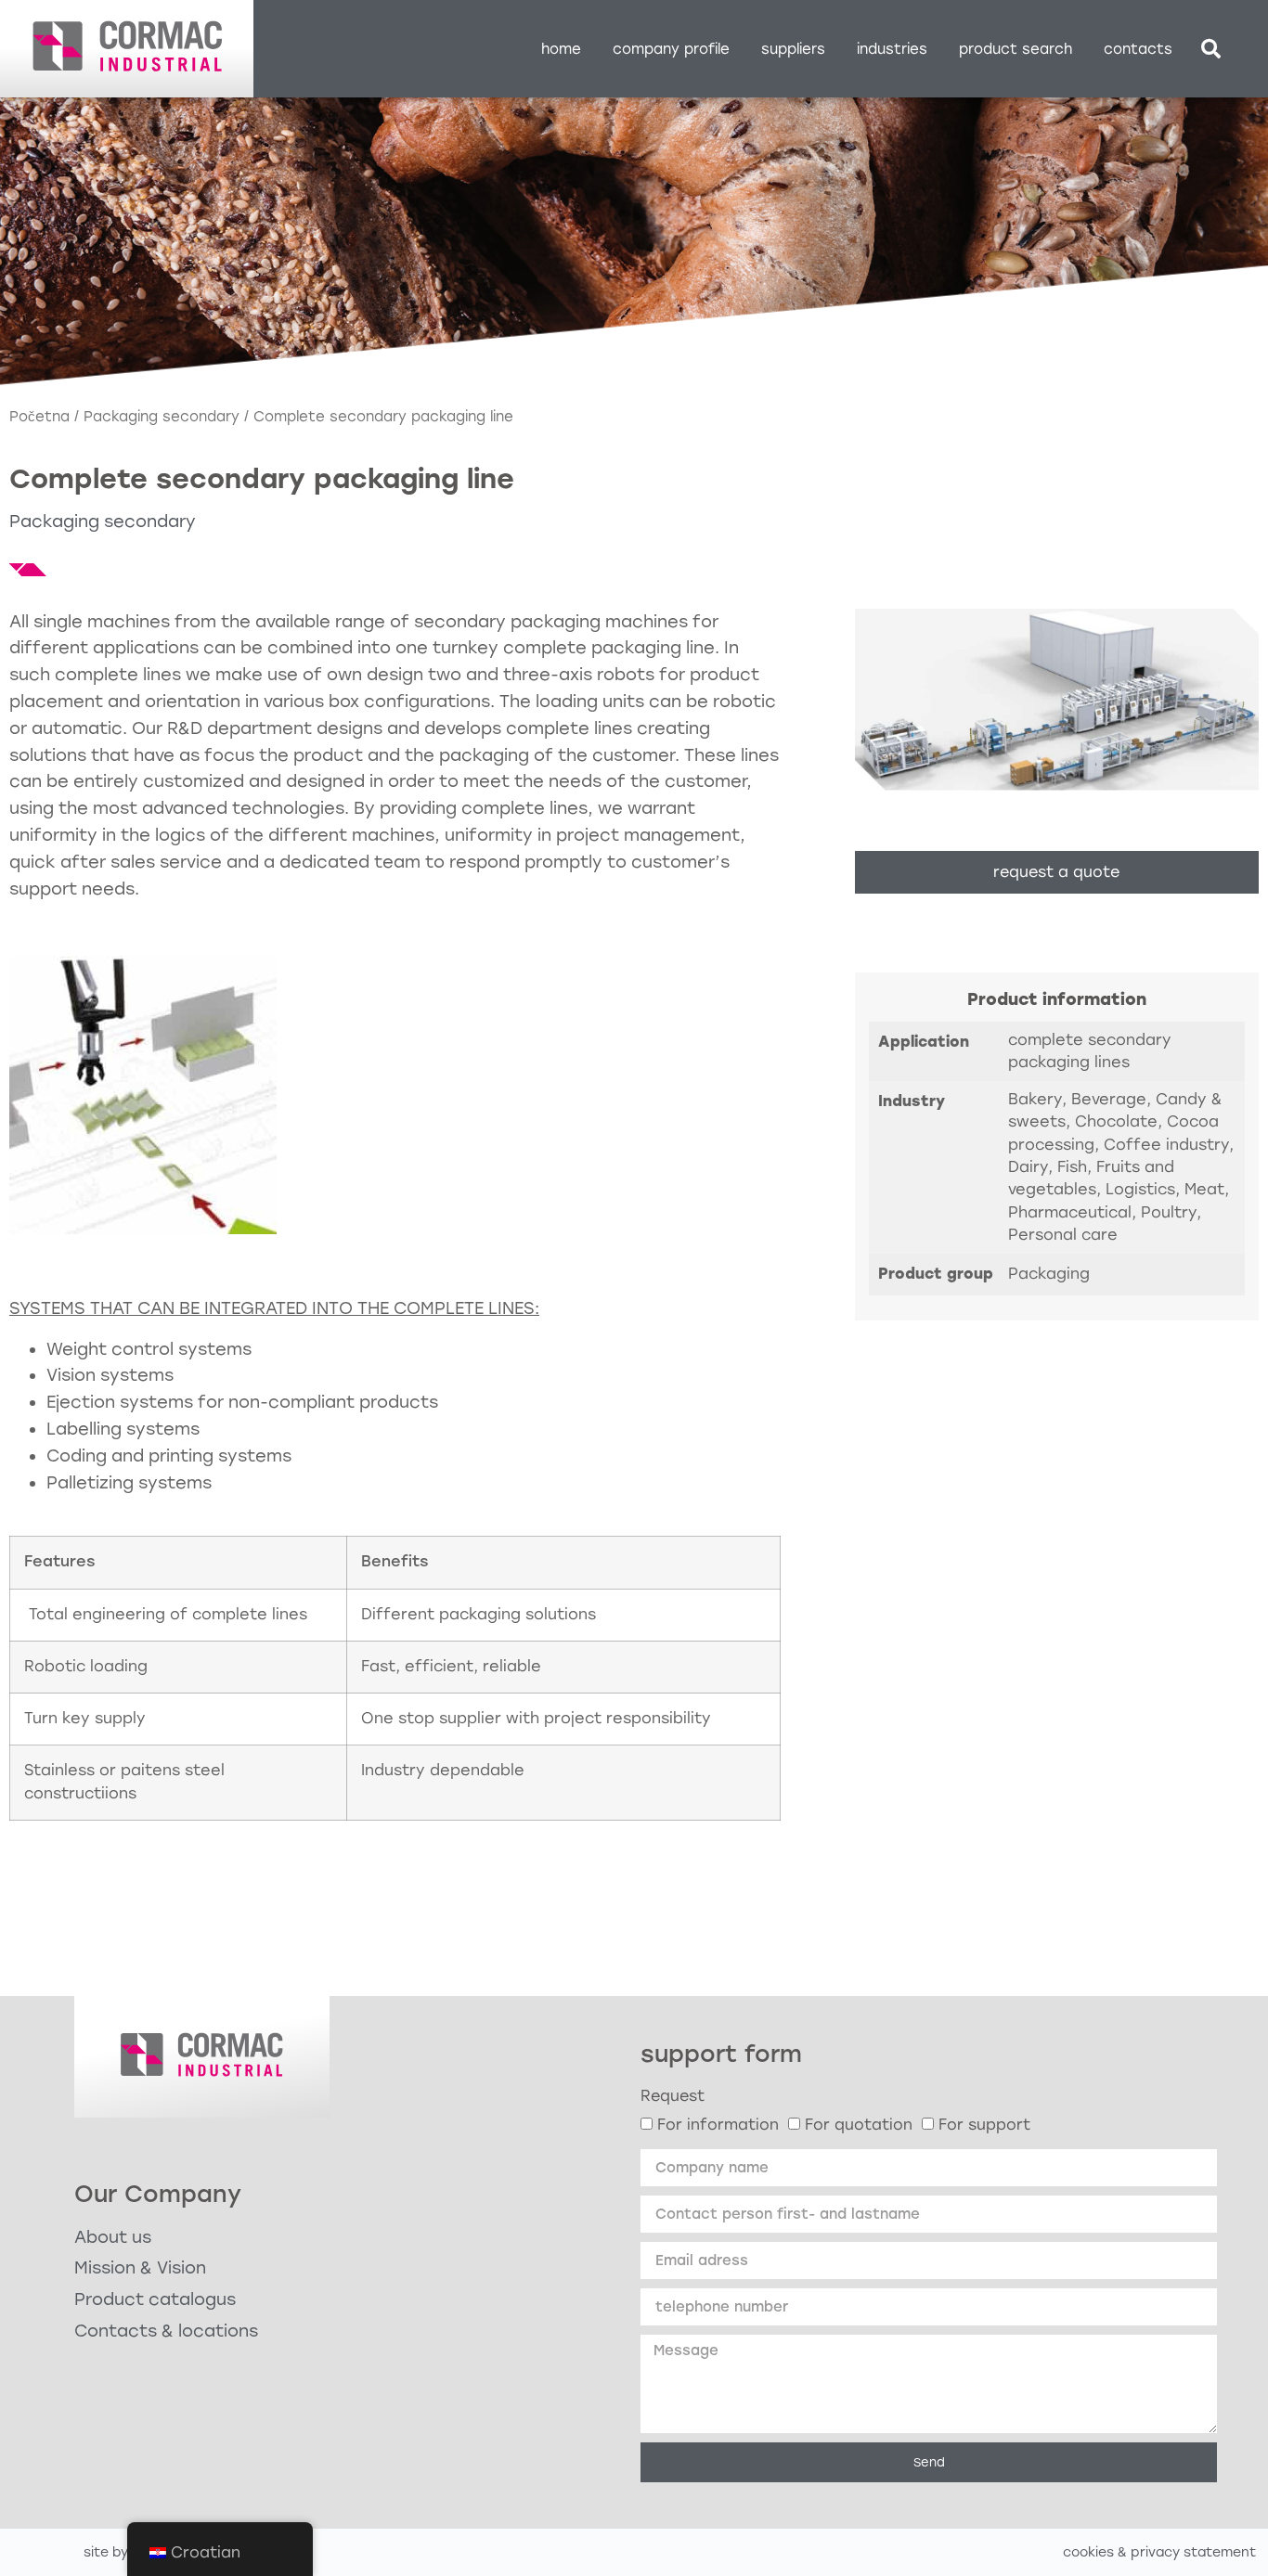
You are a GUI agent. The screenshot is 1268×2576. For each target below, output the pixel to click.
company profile (671, 49)
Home (561, 49)
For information (718, 2125)
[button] (1210, 49)
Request (673, 2096)
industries (892, 49)
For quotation (859, 2125)
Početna (39, 417)
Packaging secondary (162, 417)
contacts (1138, 49)
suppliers (793, 49)
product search (1016, 49)
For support (984, 2125)
